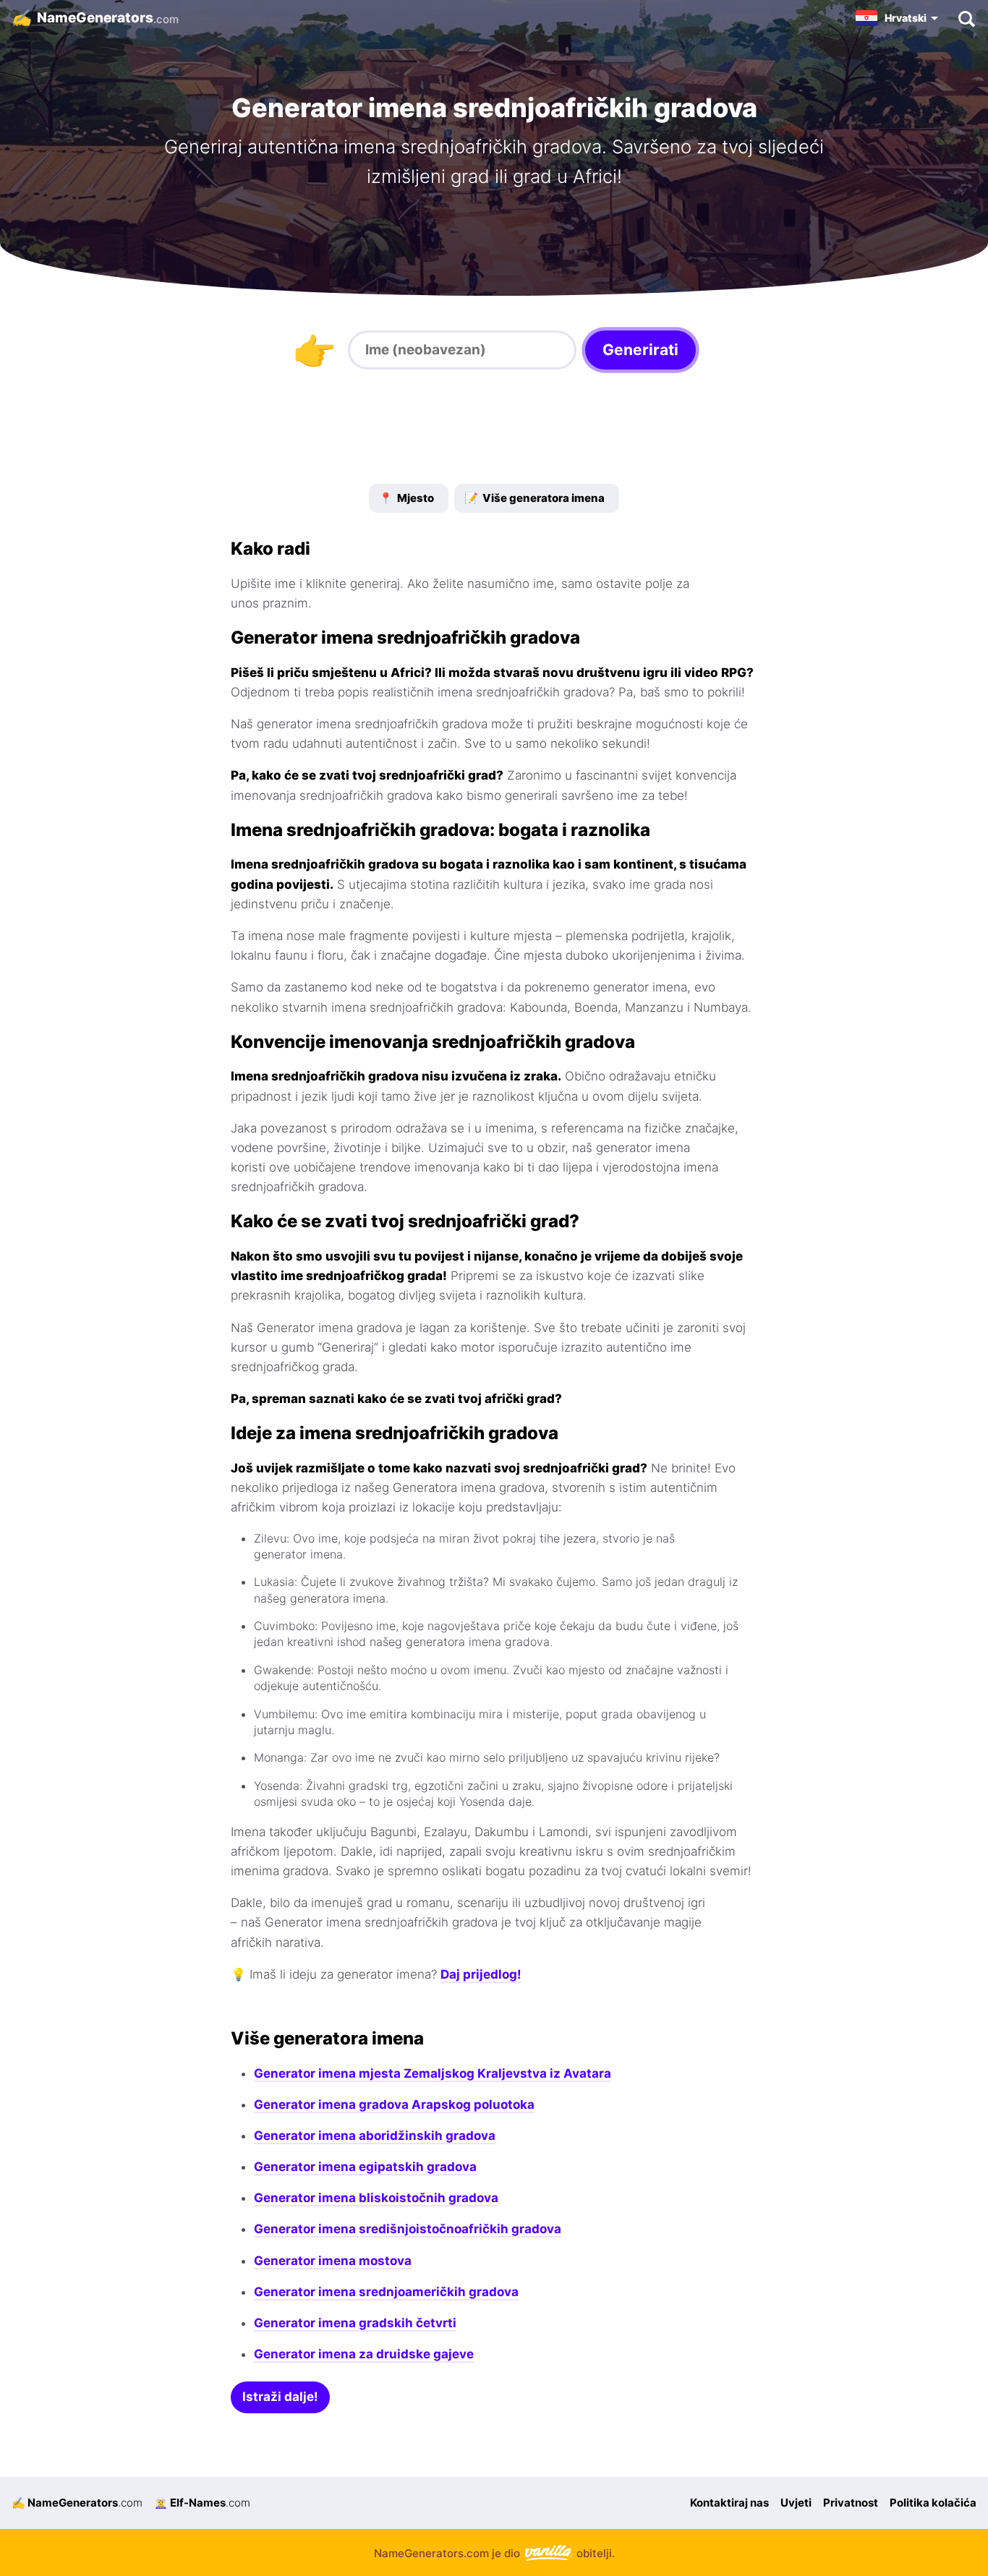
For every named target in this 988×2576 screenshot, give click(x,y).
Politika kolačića (933, 2503)
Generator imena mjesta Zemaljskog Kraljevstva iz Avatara (433, 2073)
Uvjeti (796, 2503)
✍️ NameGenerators (77, 2503)
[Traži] (966, 18)
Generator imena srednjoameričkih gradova (386, 2292)
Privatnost (851, 2503)
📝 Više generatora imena (535, 498)
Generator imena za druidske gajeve (364, 2354)
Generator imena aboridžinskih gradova (375, 2136)
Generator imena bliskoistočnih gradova (376, 2198)
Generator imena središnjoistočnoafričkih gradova (408, 2229)
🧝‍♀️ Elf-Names (202, 2503)
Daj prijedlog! (481, 1974)
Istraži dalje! (280, 2397)
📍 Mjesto (406, 498)
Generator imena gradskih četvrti (355, 2323)
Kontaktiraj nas (729, 2503)
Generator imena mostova (333, 2261)
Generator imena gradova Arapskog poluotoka (394, 2104)
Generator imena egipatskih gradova (365, 2167)
